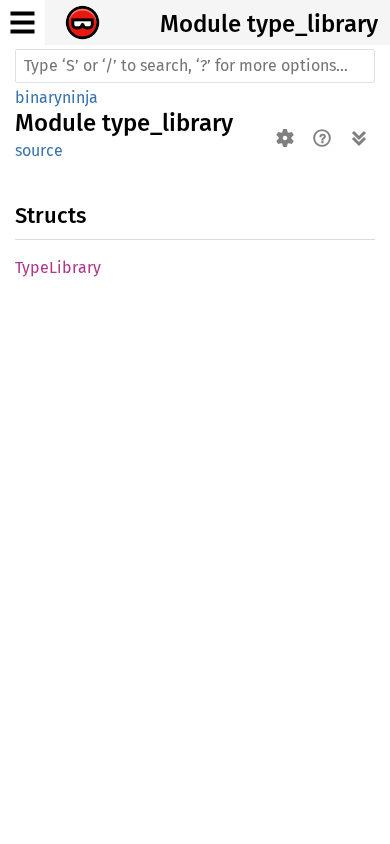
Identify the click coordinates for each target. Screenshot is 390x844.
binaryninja (56, 97)
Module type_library (269, 24)
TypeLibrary (58, 267)
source (39, 150)
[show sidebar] (22, 22)
